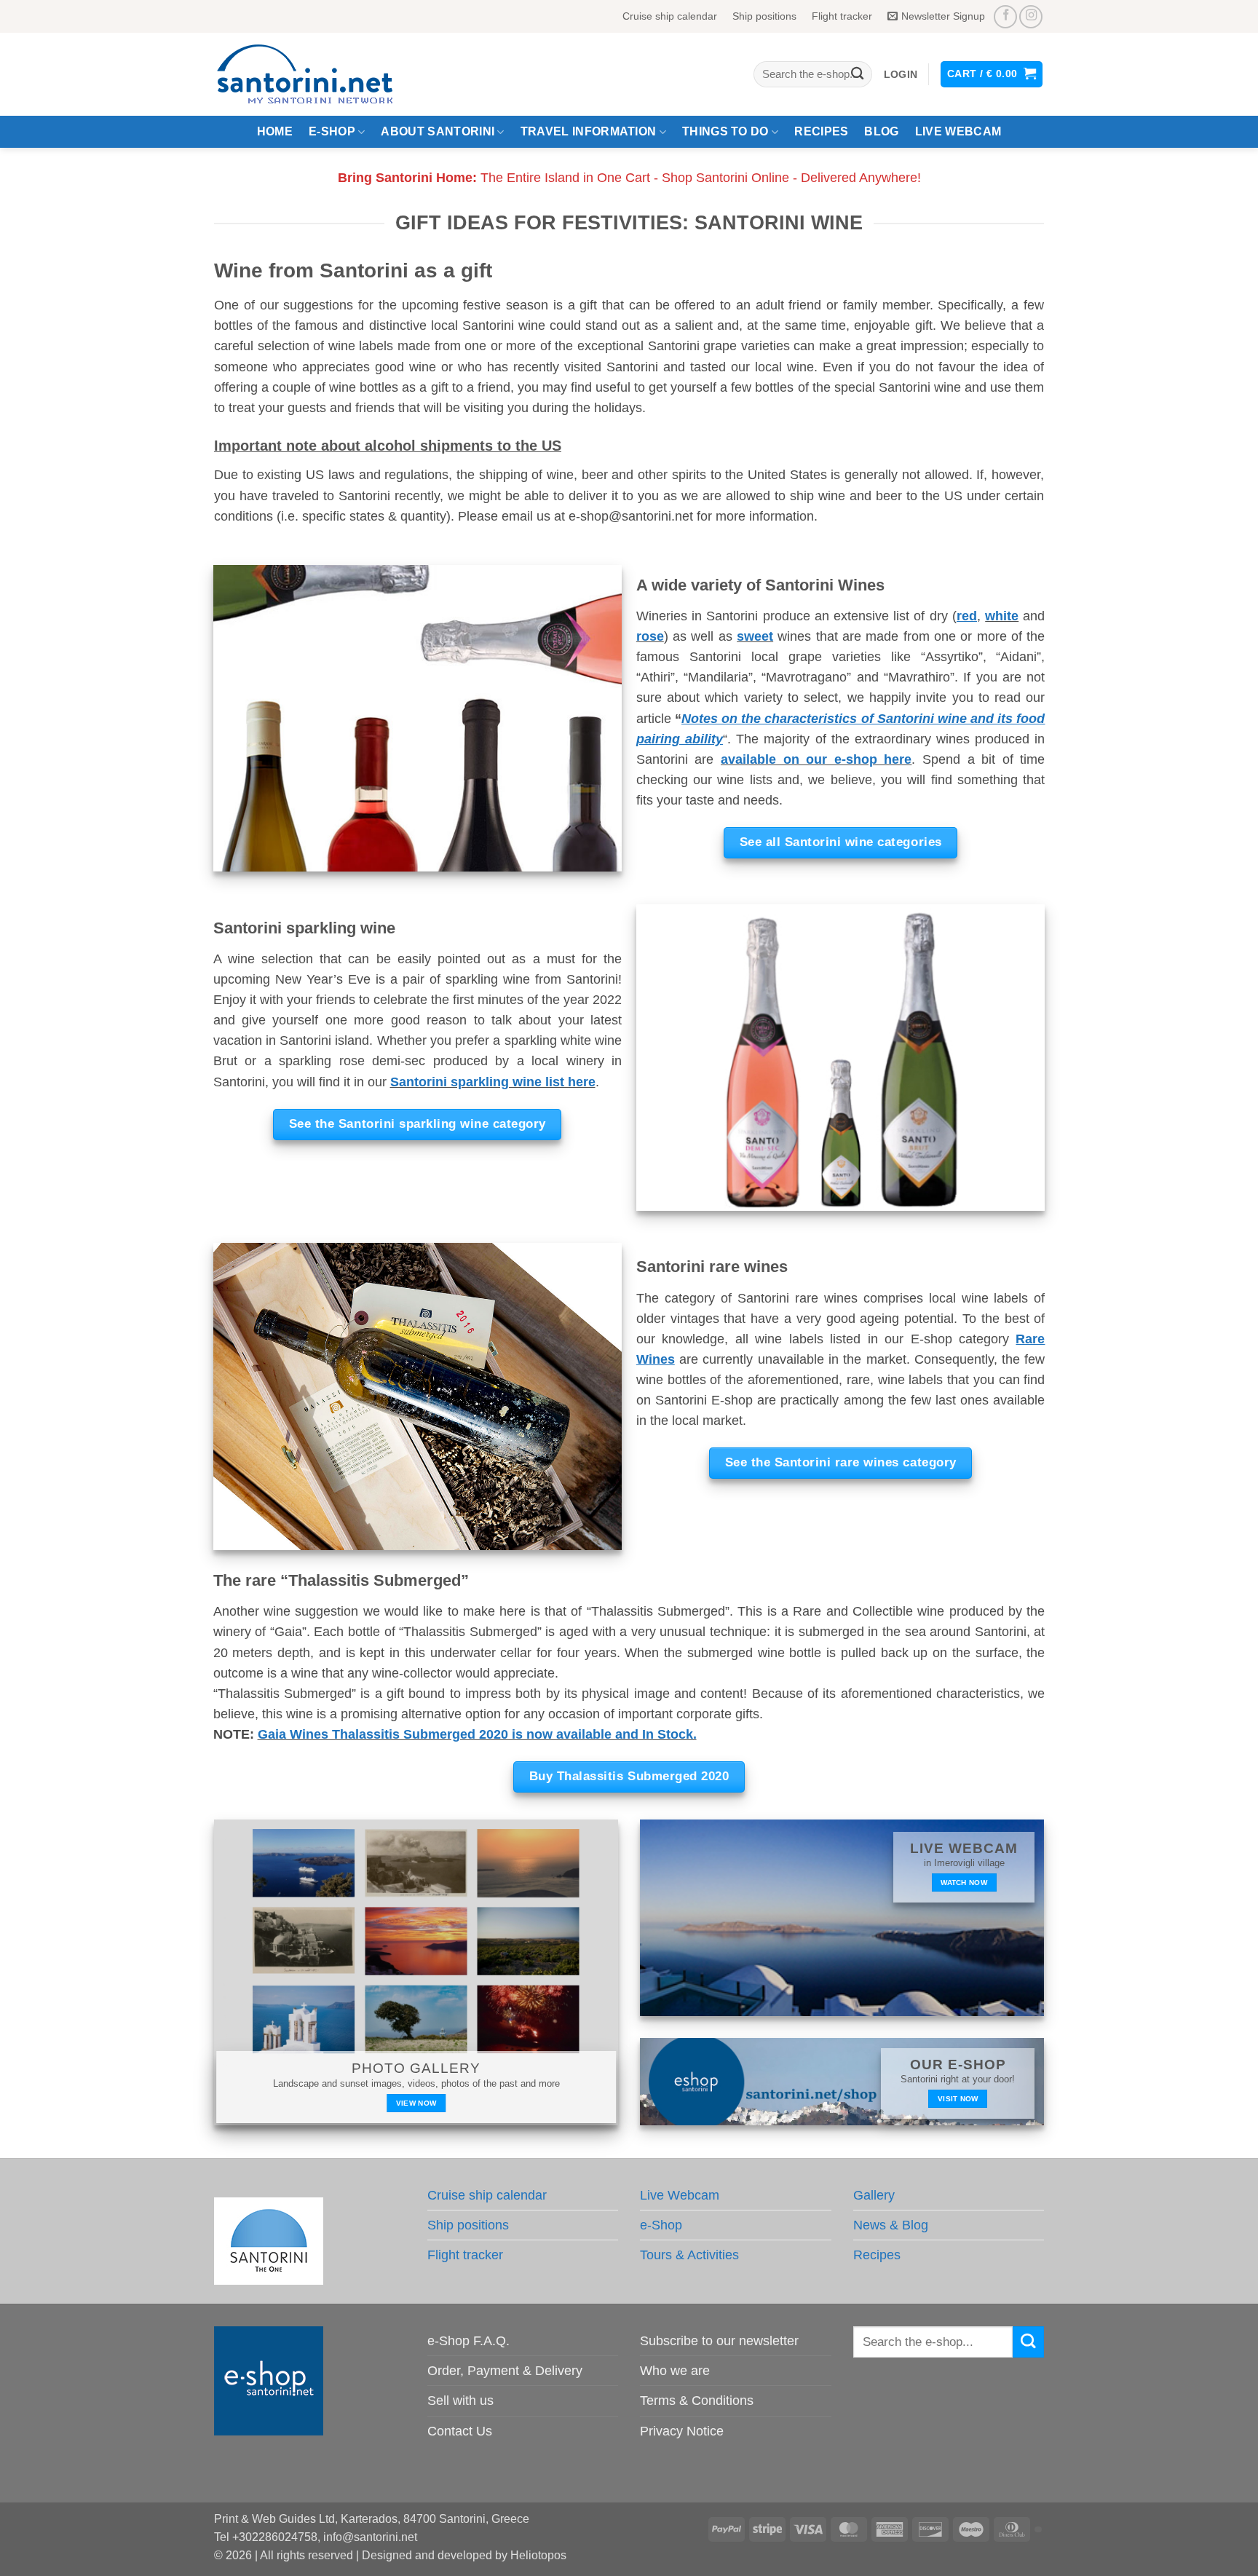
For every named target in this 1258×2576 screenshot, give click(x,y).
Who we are (675, 2371)
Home (275, 131)
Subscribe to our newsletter (719, 2341)
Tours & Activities (689, 2255)
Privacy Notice (682, 2431)
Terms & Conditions (697, 2401)
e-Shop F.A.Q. (468, 2341)
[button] (901, 75)
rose (650, 636)
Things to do (725, 131)
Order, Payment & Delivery (505, 2371)
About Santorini (438, 131)
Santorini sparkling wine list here (493, 1082)
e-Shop (332, 131)
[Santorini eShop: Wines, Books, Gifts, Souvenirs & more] (323, 74)
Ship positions (764, 16)
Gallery (874, 2195)
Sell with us (460, 2401)
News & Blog (891, 2225)
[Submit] (857, 75)
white (1002, 616)
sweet (755, 636)
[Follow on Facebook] (1005, 17)
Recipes (821, 131)
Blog (881, 131)
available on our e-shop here (816, 759)
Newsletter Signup (943, 16)
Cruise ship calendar (670, 16)
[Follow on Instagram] (1031, 17)
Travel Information (589, 131)
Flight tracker (842, 16)
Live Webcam (958, 131)
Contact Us (460, 2431)
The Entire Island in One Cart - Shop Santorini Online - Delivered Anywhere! (629, 178)
